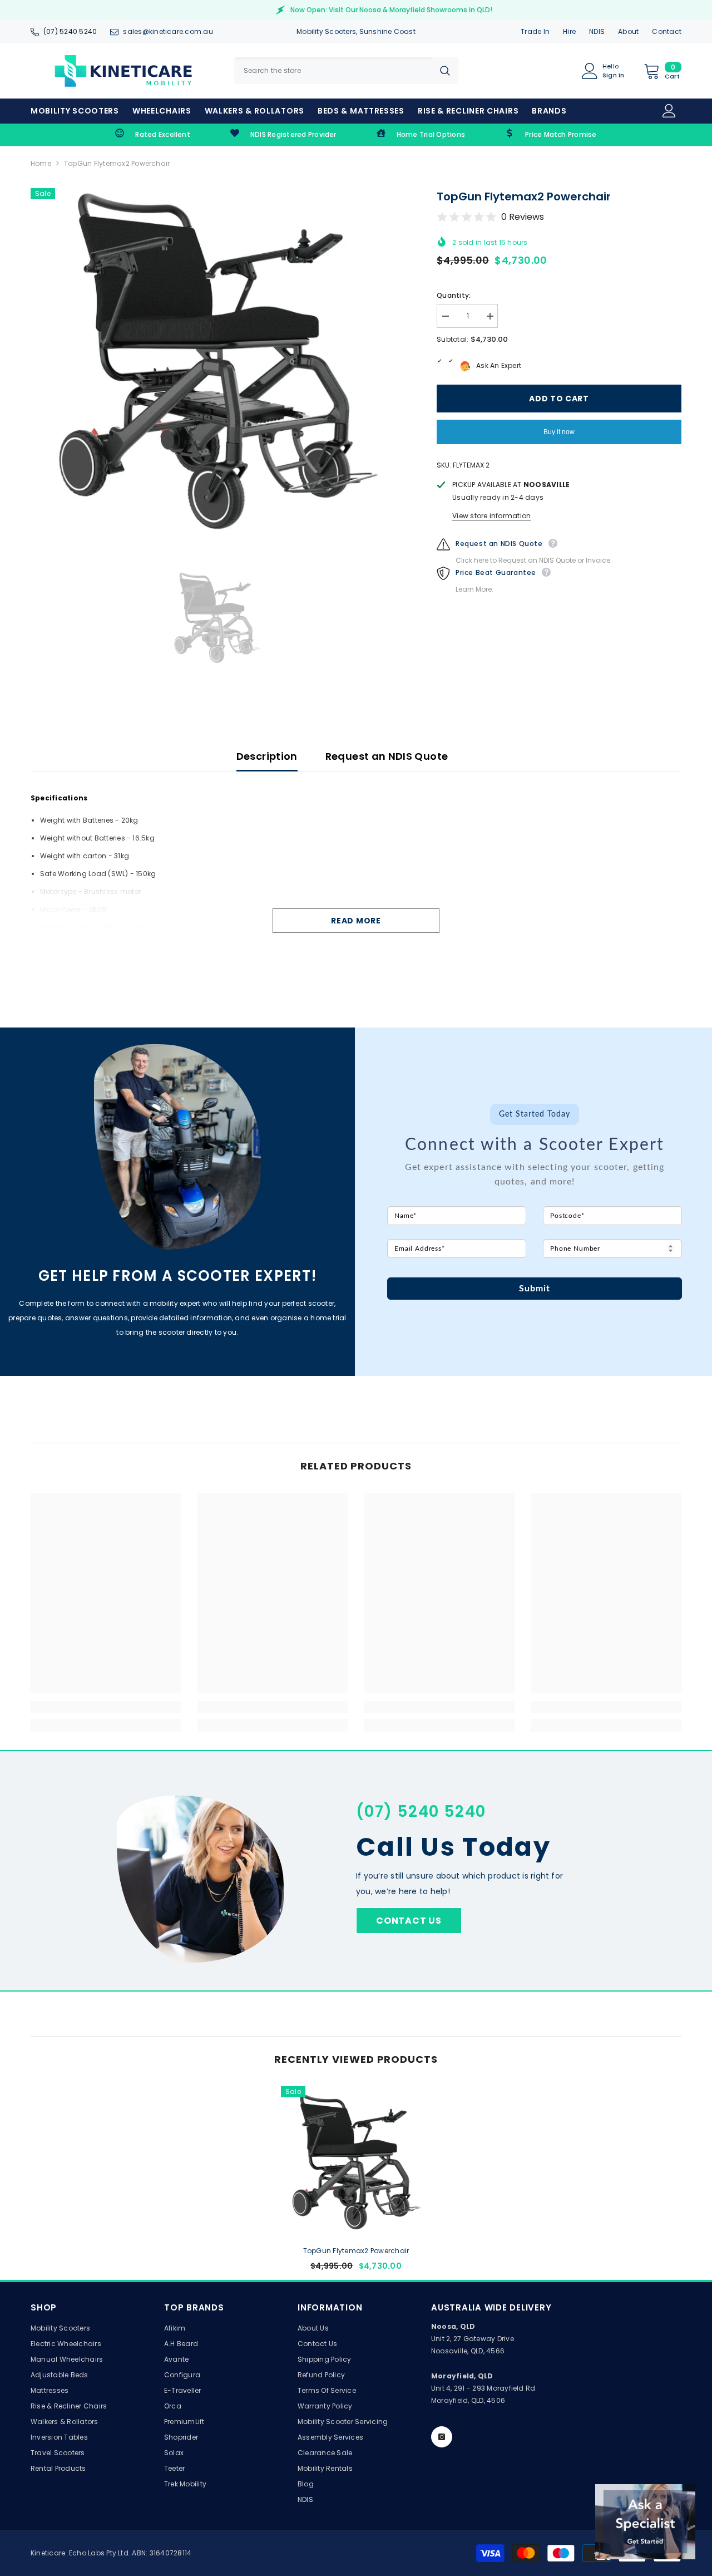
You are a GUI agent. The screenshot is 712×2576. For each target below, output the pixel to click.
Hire (569, 31)
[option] (217, 360)
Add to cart (559, 399)
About (628, 31)
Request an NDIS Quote (387, 756)
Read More (356, 921)
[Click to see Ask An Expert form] (645, 2522)
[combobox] (333, 71)
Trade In (535, 31)
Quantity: (454, 295)
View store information (491, 516)
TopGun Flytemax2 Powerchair (356, 2251)
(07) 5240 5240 (70, 31)
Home (41, 163)
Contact (667, 31)
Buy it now (559, 432)
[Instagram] (442, 2437)
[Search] (346, 71)
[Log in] (669, 111)
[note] (535, 1183)
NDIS (597, 31)
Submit (535, 1289)
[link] (153, 135)
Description (267, 756)
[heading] (535, 1129)
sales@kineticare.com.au (168, 31)
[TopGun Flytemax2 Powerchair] (356, 2161)
